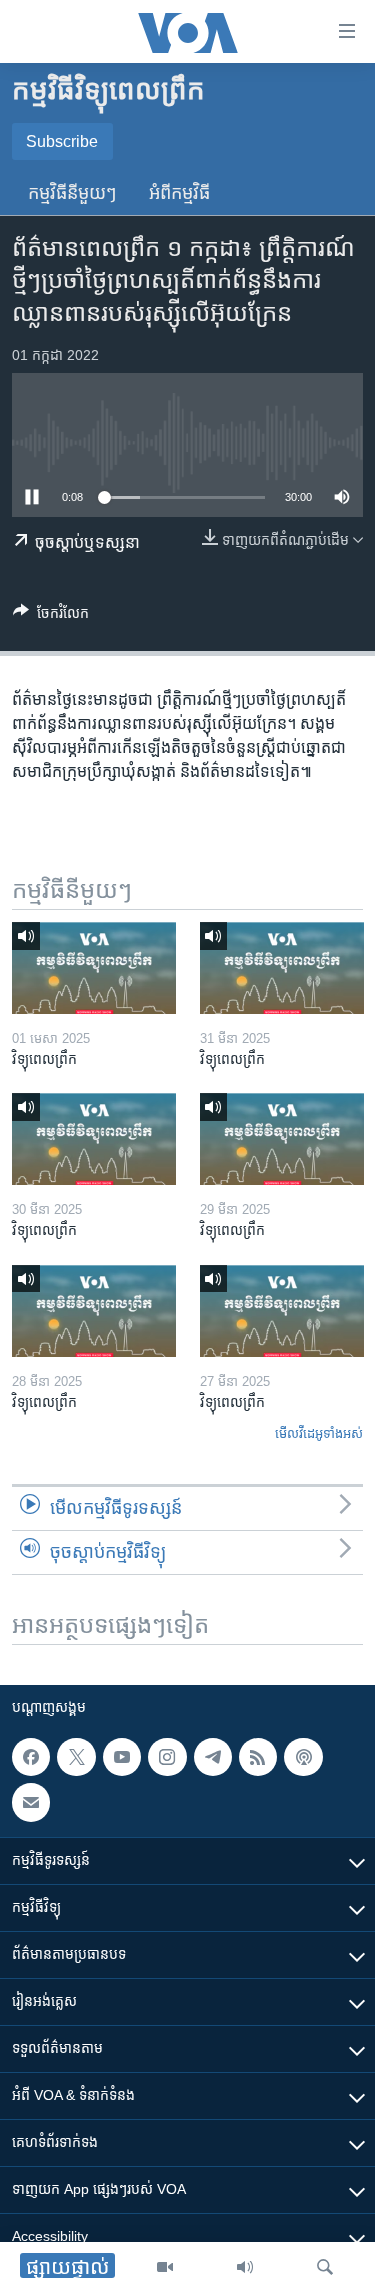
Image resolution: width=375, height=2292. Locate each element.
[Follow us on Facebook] (31, 1757)
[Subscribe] (31, 1802)
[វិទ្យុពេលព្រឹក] (94, 968)
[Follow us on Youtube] (122, 1757)
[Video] (165, 2267)
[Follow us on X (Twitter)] (76, 1757)
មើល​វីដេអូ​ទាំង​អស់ (319, 1433)
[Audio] (245, 2267)
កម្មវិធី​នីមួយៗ (72, 193)
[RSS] (258, 1757)
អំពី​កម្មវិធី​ (179, 193)
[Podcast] (303, 1757)
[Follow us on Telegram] (213, 1757)
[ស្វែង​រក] (325, 2267)
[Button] (51, 616)
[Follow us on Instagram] (167, 1757)
